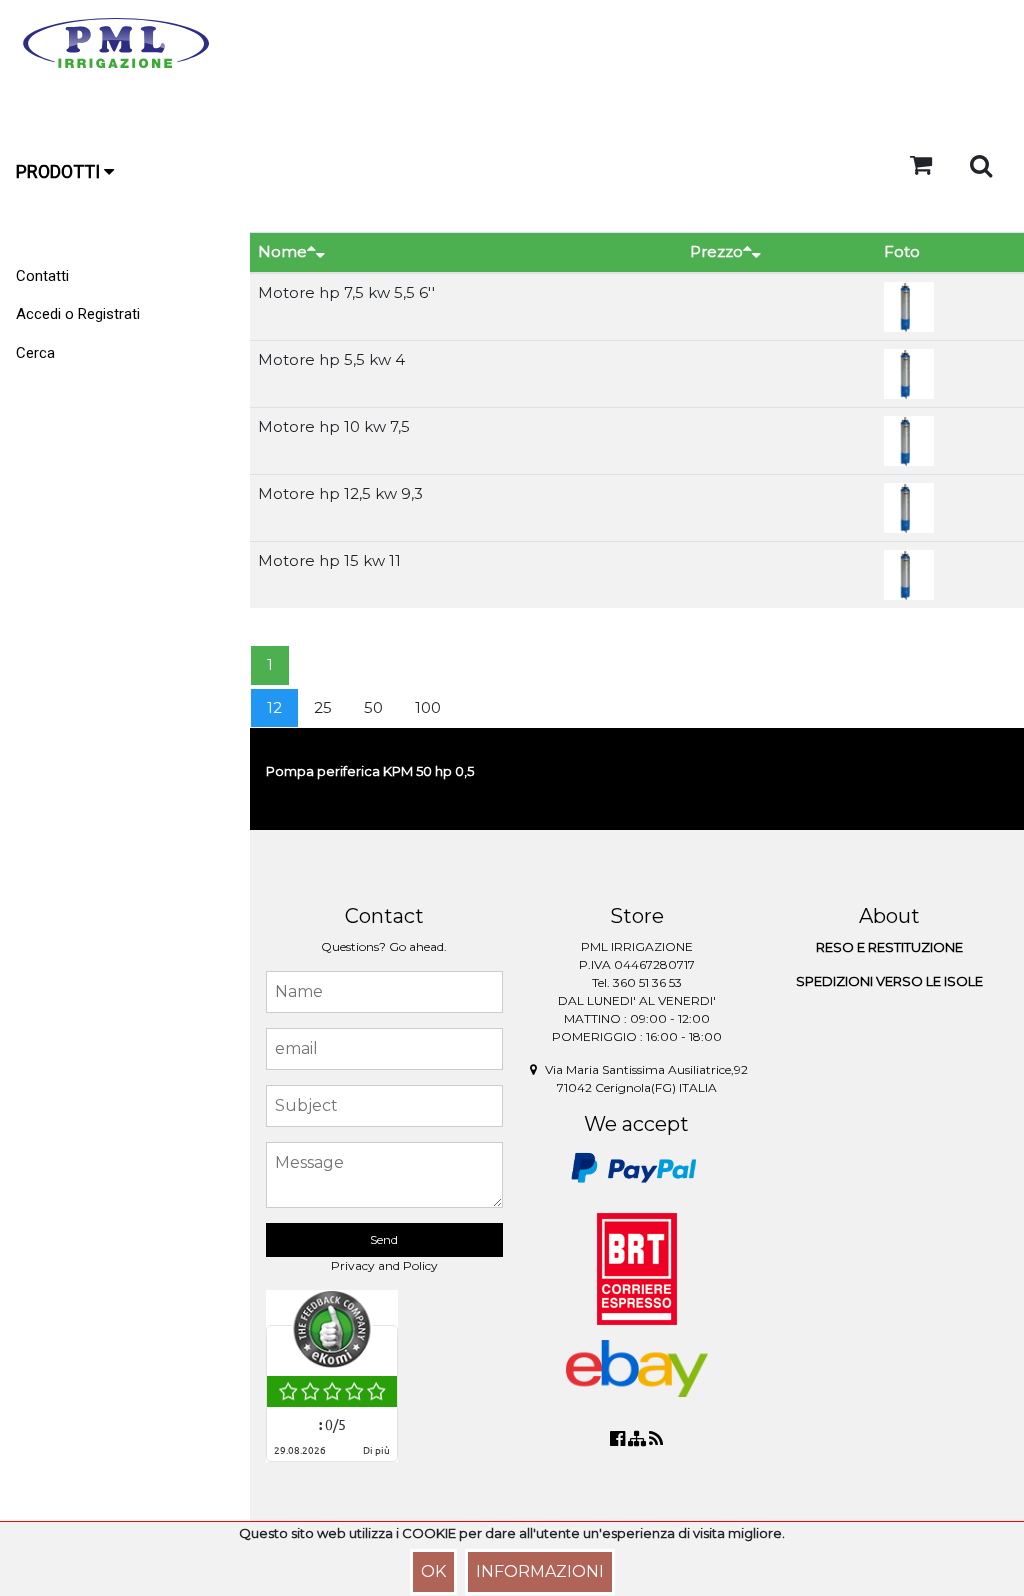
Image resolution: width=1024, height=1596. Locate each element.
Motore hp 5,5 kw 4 (331, 359)
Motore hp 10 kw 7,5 (334, 426)
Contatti (42, 276)
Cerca (35, 353)
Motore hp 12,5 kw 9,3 (340, 493)
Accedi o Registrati (78, 314)
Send (384, 1239)
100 (428, 707)
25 (323, 707)
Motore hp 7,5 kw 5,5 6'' (346, 292)
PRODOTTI (60, 171)
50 (373, 707)
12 (274, 707)
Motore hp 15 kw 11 (329, 560)
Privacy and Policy (384, 1265)
